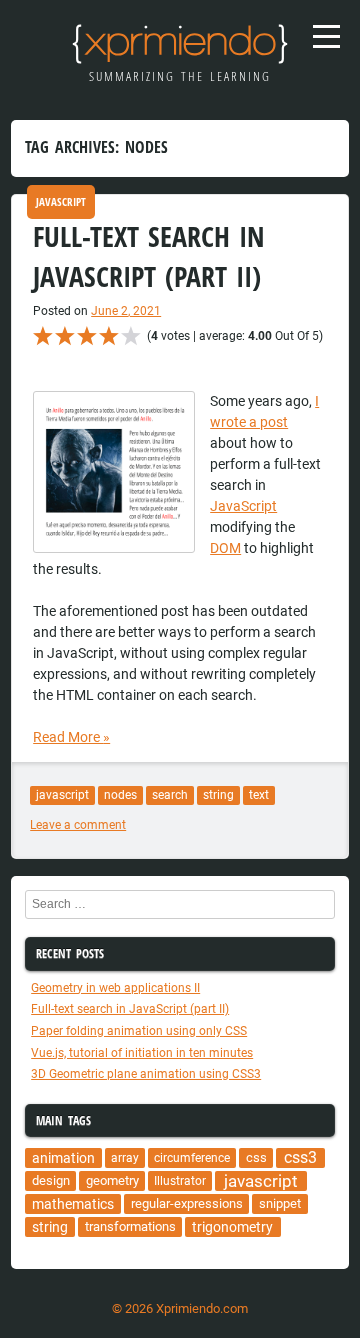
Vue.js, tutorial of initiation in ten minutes (142, 1053)
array (125, 1158)
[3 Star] (87, 336)
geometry (112, 1180)
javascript (62, 795)
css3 (300, 1158)
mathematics (73, 1204)
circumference (192, 1158)
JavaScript (61, 201)
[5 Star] (131, 336)
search (170, 795)
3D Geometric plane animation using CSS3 (146, 1074)
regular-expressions (187, 1203)
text (259, 795)
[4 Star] (109, 336)
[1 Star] (43, 336)
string (218, 795)
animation (63, 1158)
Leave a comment (78, 825)
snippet (280, 1203)
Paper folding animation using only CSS (139, 1031)
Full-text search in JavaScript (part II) (130, 1009)
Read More (71, 737)
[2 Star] (65, 336)
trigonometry (232, 1227)
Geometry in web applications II (115, 988)
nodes (120, 795)
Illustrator (180, 1181)
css (256, 1157)
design (51, 1180)
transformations (130, 1226)
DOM (225, 548)
